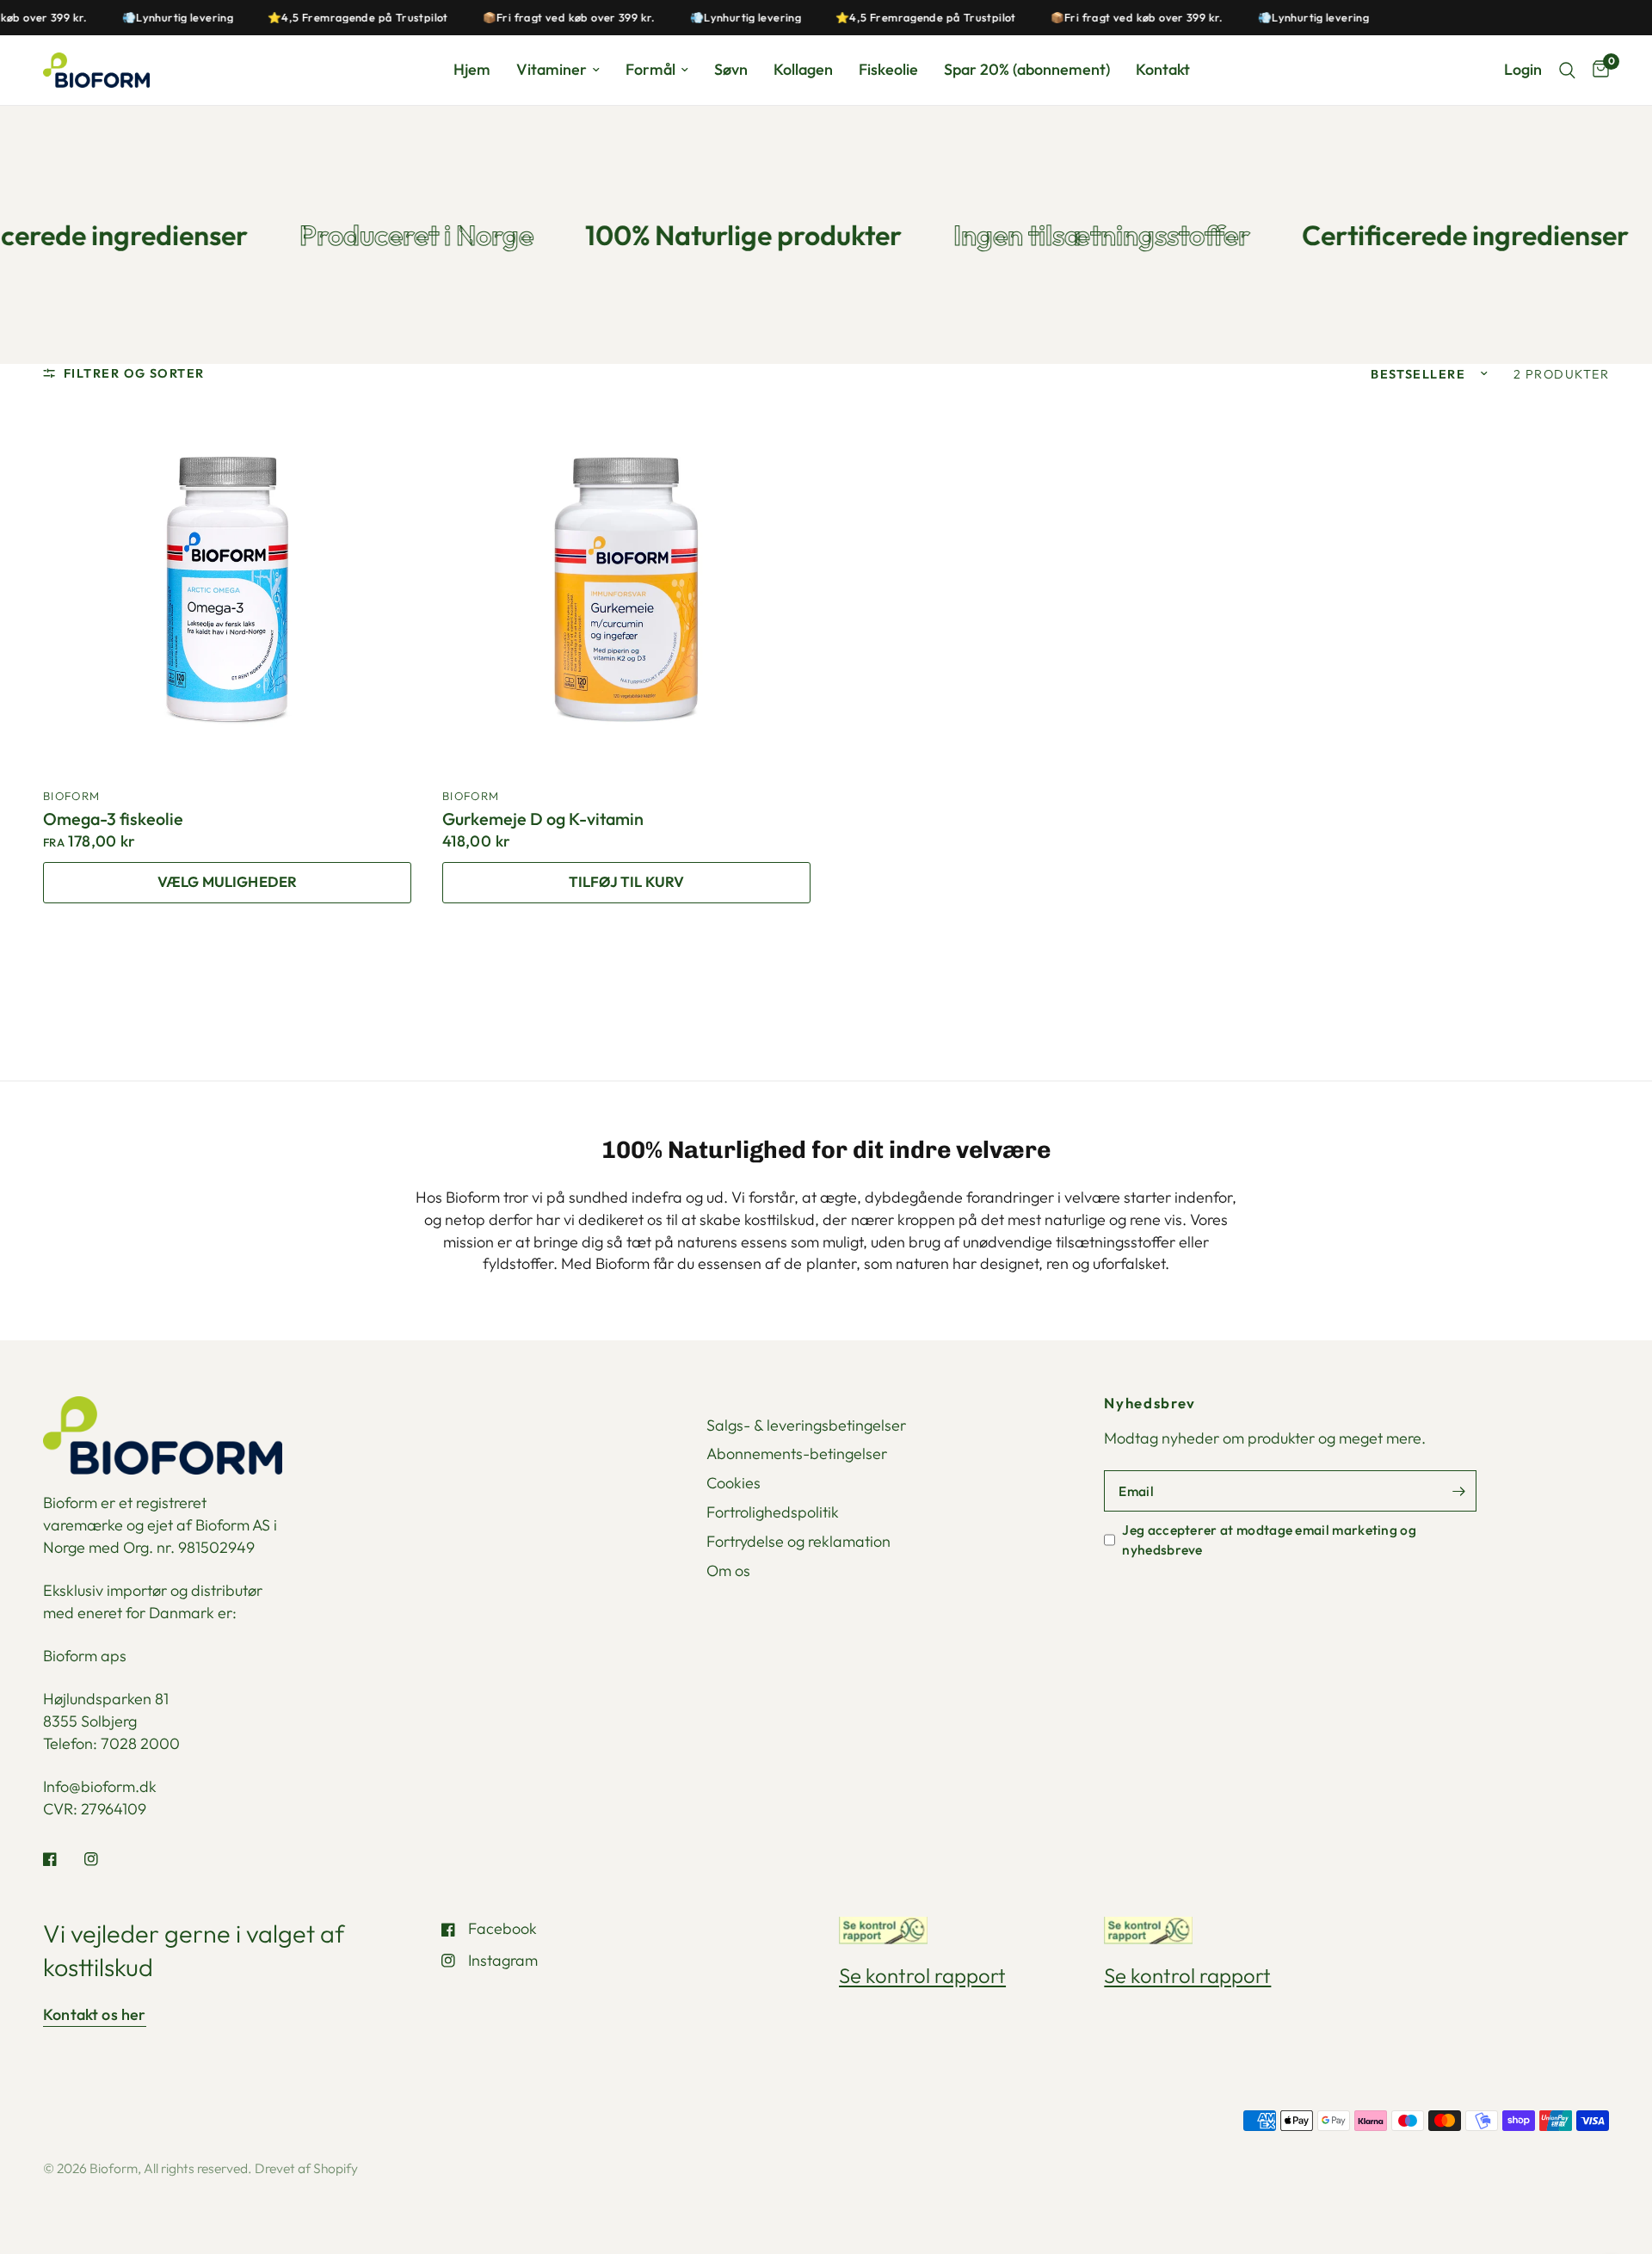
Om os (728, 1570)
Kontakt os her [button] (95, 2015)
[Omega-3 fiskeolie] (227, 589)
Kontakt (1163, 69)
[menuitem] (472, 70)
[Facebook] (62, 1859)
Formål (650, 69)
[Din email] (1459, 1491)
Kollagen (803, 69)
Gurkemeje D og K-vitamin (543, 819)
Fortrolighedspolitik (773, 1512)
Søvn (731, 69)
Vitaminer (552, 69)
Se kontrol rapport (922, 1975)
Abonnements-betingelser (797, 1453)
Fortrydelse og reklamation (798, 1541)
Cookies (734, 1483)
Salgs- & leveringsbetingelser (806, 1425)
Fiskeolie (888, 69)
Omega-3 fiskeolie (113, 819)
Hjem (472, 69)
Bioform (71, 796)
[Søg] (1567, 70)
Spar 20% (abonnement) (1027, 69)
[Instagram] (103, 1859)
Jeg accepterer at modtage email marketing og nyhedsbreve (1269, 1539)
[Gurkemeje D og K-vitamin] (626, 589)
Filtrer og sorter (134, 373)
